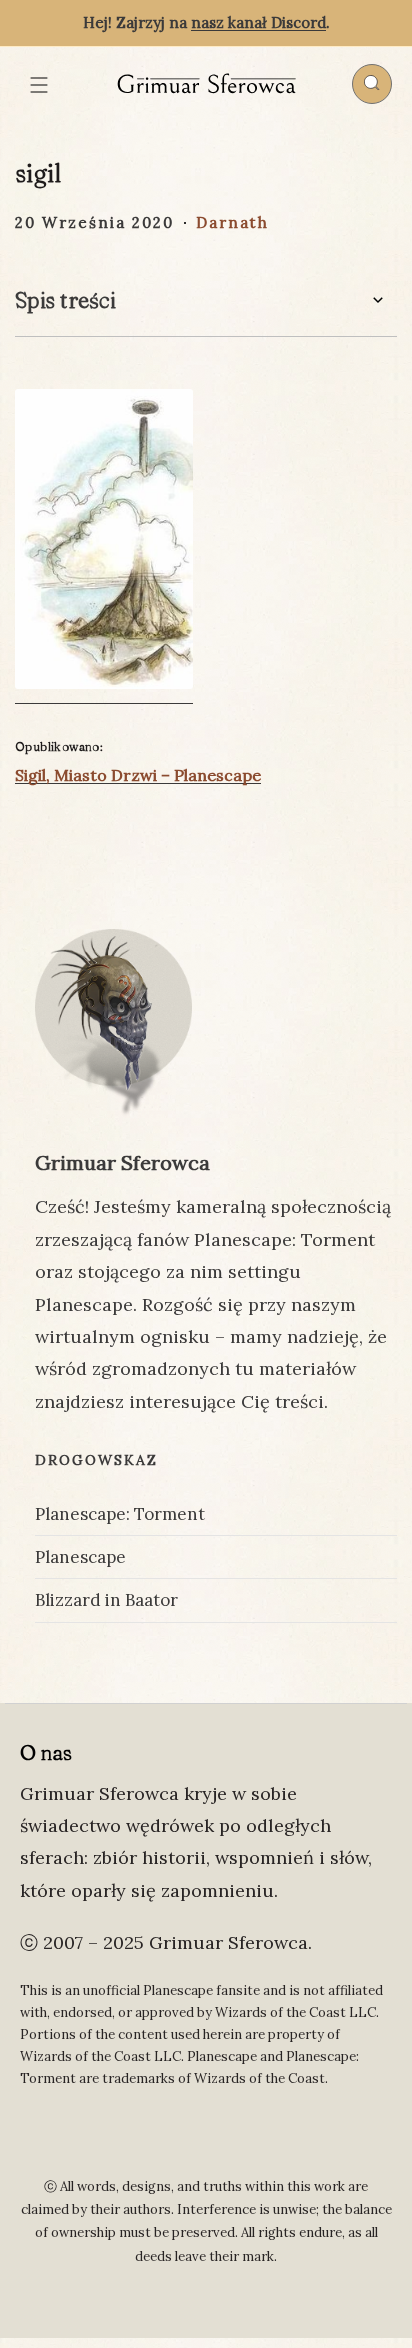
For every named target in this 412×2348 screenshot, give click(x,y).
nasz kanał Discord (258, 22)
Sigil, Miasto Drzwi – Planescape (138, 775)
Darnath (232, 222)
